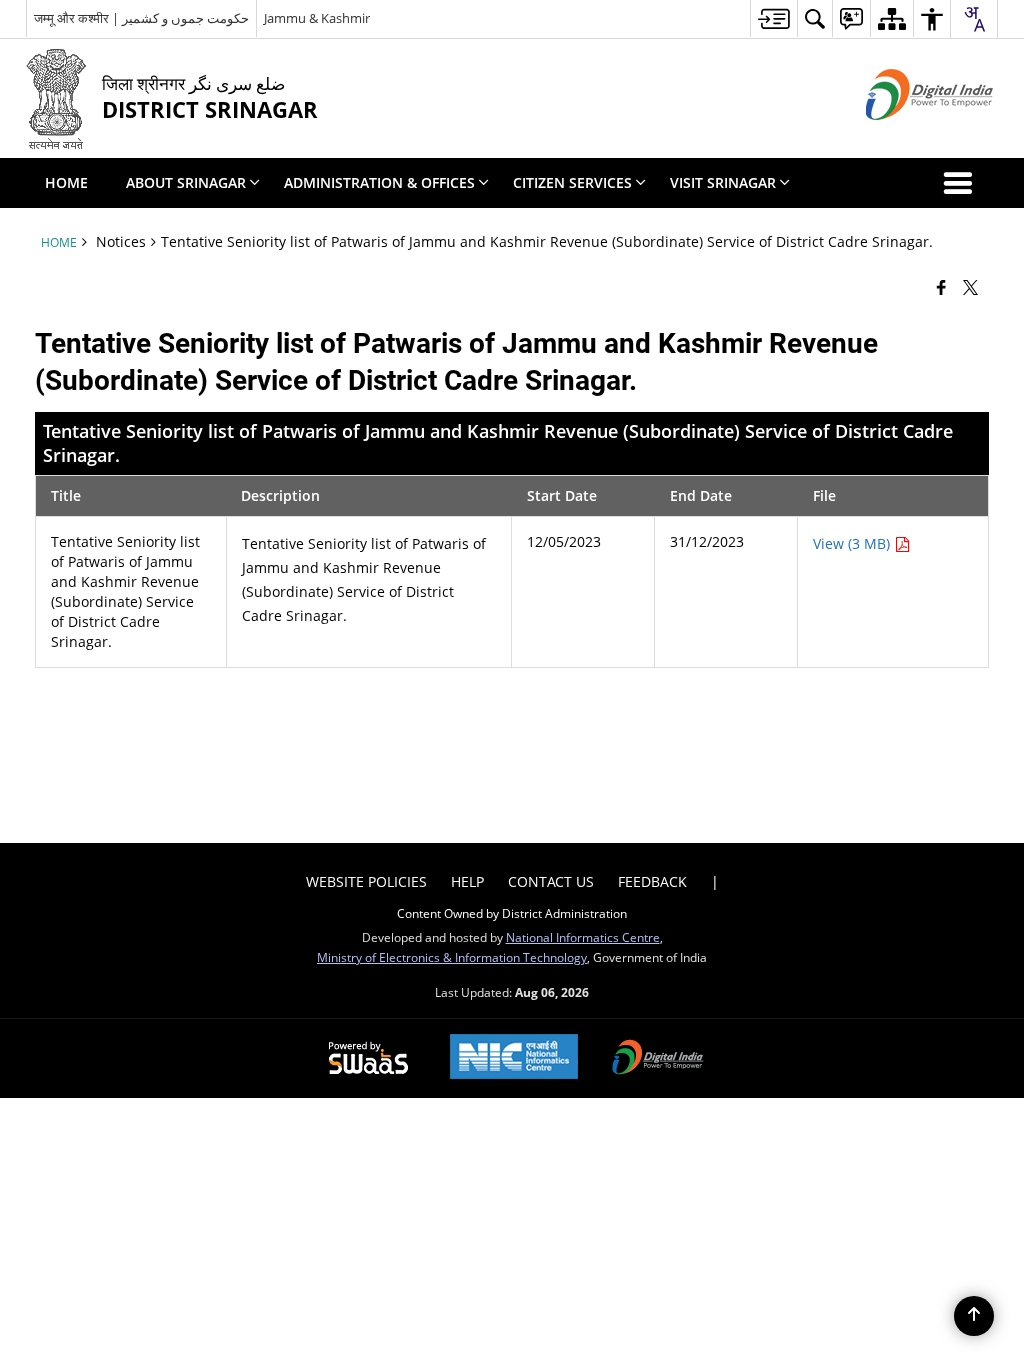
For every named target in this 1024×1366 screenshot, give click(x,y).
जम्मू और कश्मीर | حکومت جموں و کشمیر (141, 18)
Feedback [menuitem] (652, 881)
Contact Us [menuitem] (551, 881)
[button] (962, 183)
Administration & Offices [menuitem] (379, 182)
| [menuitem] (715, 881)
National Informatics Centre (583, 937)
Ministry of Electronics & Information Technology (452, 957)
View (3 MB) (853, 543)
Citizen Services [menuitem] (572, 182)
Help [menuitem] (467, 881)
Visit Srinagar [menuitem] (723, 182)
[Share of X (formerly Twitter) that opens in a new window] (970, 287)
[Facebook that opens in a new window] (941, 287)
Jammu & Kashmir (317, 18)
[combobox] (974, 19)
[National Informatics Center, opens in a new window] (514, 1058)
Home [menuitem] (66, 182)
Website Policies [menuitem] (366, 881)
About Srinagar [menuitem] (186, 182)
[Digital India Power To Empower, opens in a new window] (658, 1059)
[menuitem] (773, 18)
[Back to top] (974, 1316)
